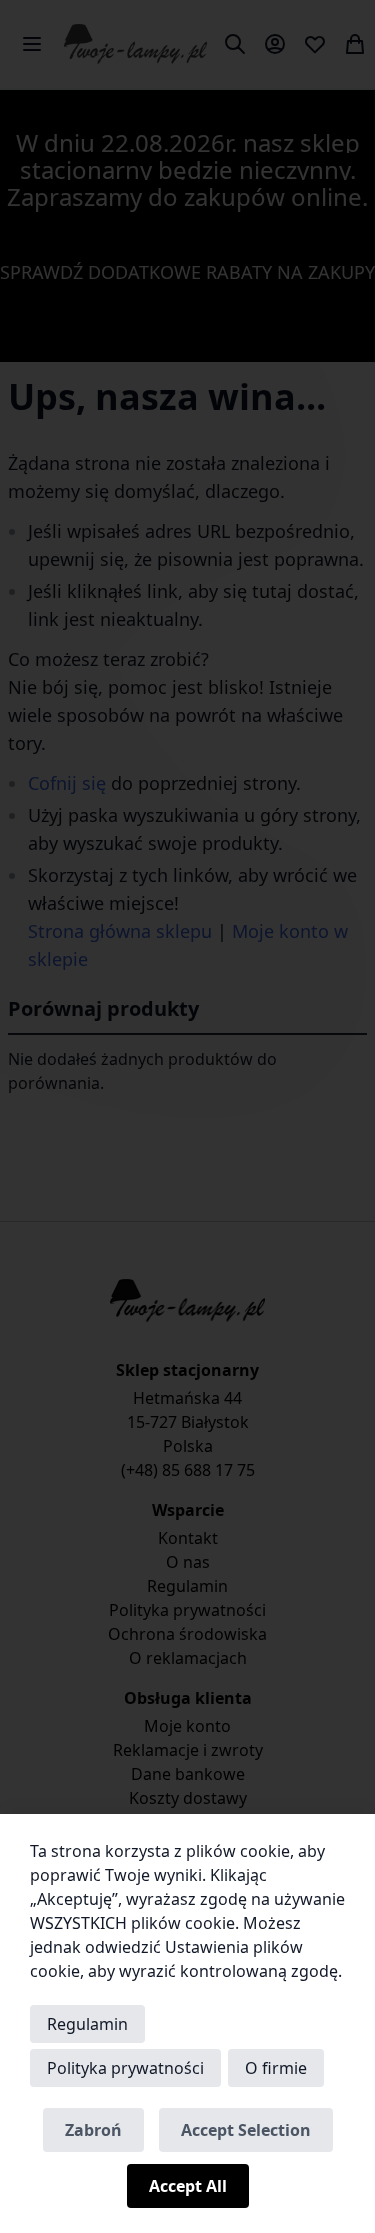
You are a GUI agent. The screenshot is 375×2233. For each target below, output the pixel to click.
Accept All (188, 2186)
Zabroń (93, 2130)
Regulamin (87, 2024)
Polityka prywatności (125, 2068)
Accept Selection (246, 2130)
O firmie (276, 2068)
